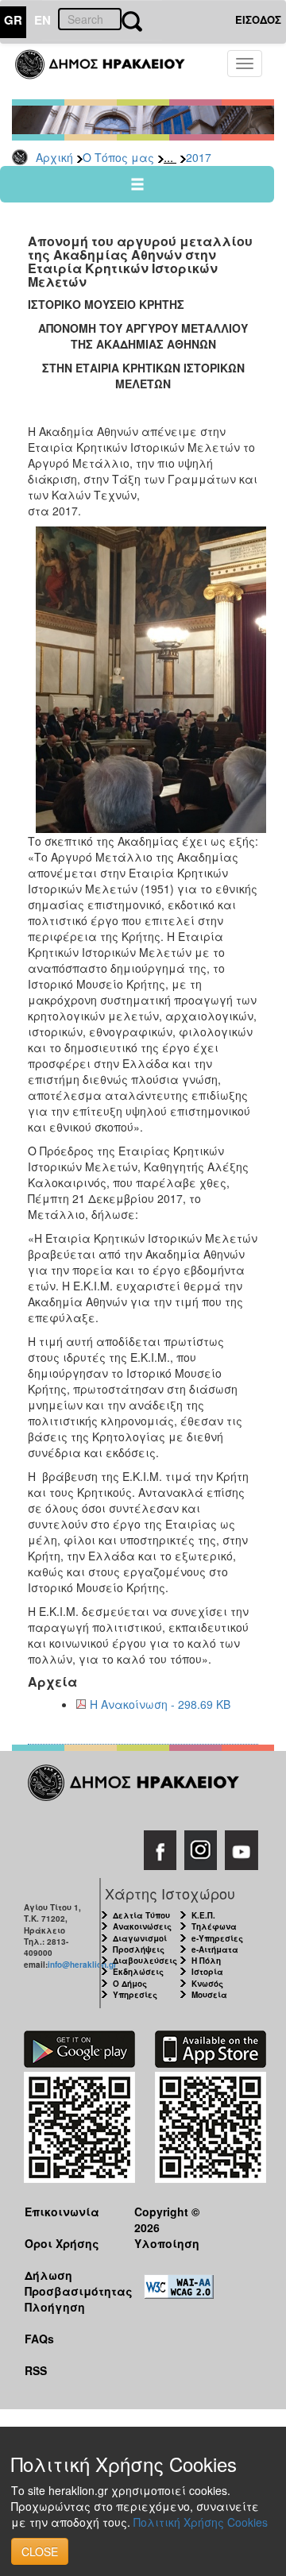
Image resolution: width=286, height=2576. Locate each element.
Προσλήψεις (139, 1949)
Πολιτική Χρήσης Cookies (201, 2522)
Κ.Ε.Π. (203, 1915)
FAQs (39, 2339)
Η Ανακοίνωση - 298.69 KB (160, 1704)
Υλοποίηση (167, 2243)
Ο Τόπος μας (118, 157)
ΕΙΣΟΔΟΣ (258, 19)
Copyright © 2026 (167, 2219)
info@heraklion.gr (82, 1965)
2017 (199, 157)
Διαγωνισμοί (140, 1938)
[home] (109, 71)
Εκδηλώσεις (138, 1972)
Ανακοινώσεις (142, 1926)
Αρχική (54, 157)
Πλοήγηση (55, 2307)
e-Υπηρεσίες (217, 1938)
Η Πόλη (206, 1961)
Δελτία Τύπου (141, 1915)
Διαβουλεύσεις (145, 1961)
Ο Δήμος (130, 1984)
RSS (36, 2370)
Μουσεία (209, 1995)
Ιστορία (207, 1972)
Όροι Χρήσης (62, 2243)
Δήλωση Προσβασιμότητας (67, 2283)
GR (13, 20)
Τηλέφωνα (214, 1926)
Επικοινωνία (62, 2212)
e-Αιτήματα (215, 1949)
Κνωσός (207, 1984)
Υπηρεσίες (135, 1995)
